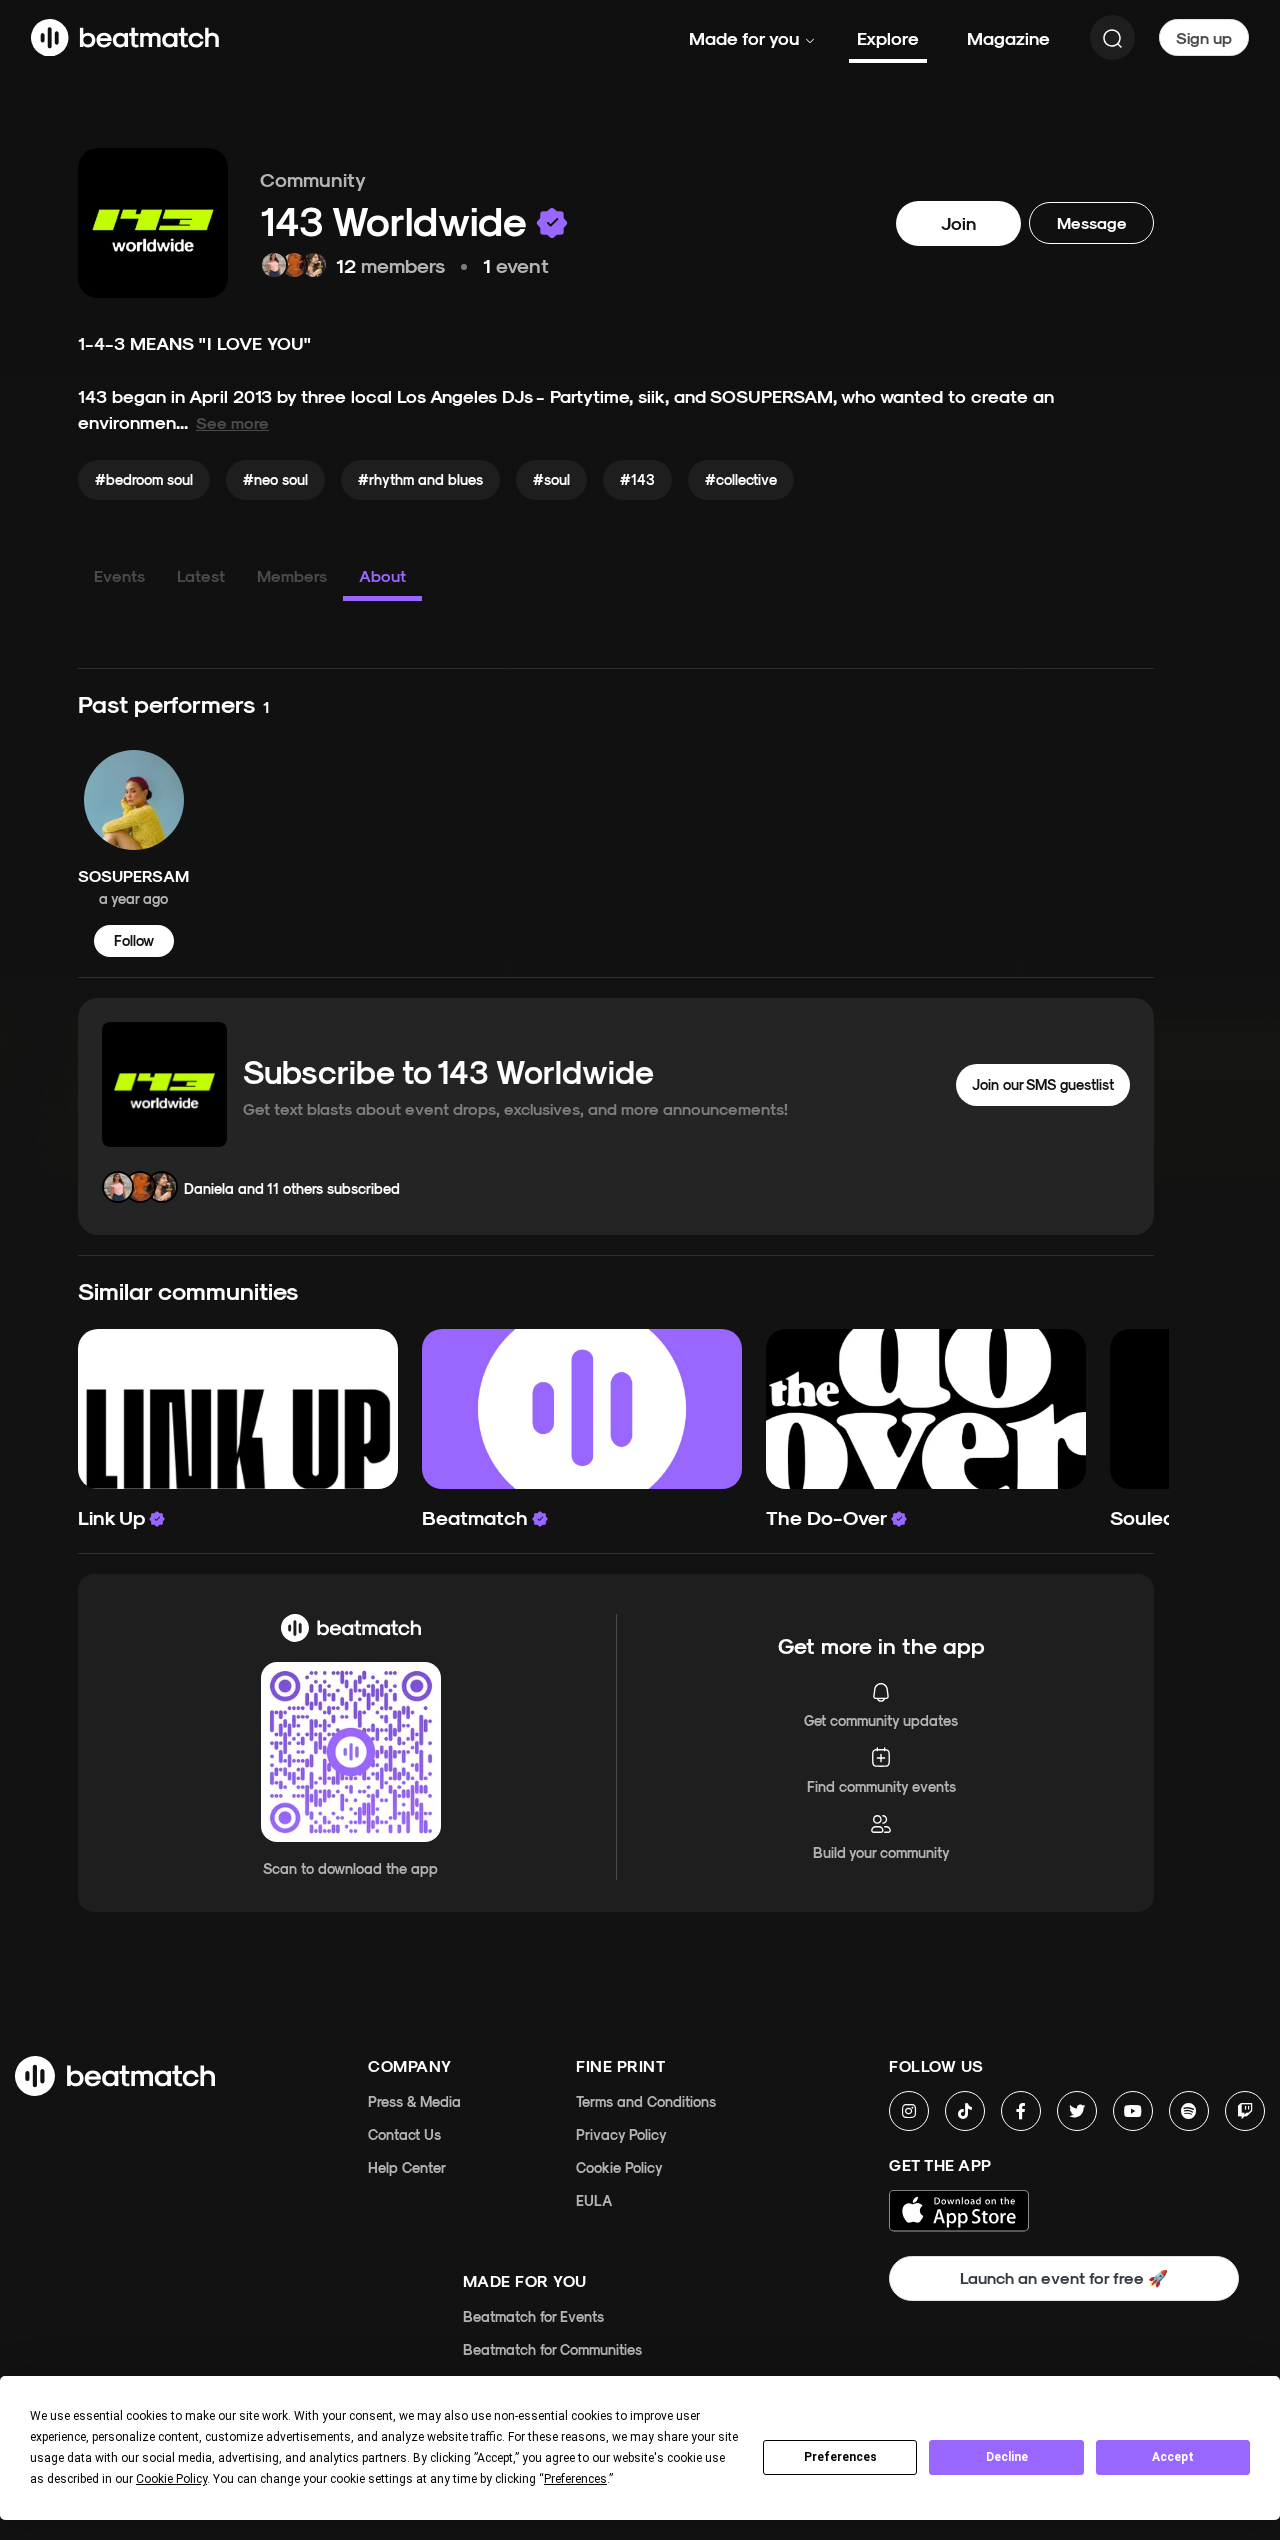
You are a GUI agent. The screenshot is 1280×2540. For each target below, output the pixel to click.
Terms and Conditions (646, 2101)
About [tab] (382, 575)
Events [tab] (119, 575)
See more (232, 422)
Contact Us (404, 2134)
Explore (888, 37)
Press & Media (414, 2101)
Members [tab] (292, 575)
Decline (1007, 2457)
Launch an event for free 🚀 (1064, 2277)
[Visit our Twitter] (1077, 2111)
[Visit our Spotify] (1189, 2111)
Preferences (840, 2457)
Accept (1173, 2457)
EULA (594, 2200)
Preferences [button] (575, 2479)
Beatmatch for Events (533, 2316)
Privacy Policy (621, 2134)
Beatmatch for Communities (552, 2349)
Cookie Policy (619, 2167)
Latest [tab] (201, 575)
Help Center (407, 2167)
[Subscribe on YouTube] (1133, 2111)
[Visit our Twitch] (1245, 2111)
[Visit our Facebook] (1021, 2111)
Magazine (1008, 37)
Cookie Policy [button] (171, 2479)
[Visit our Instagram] (909, 2111)
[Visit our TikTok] (965, 2111)
